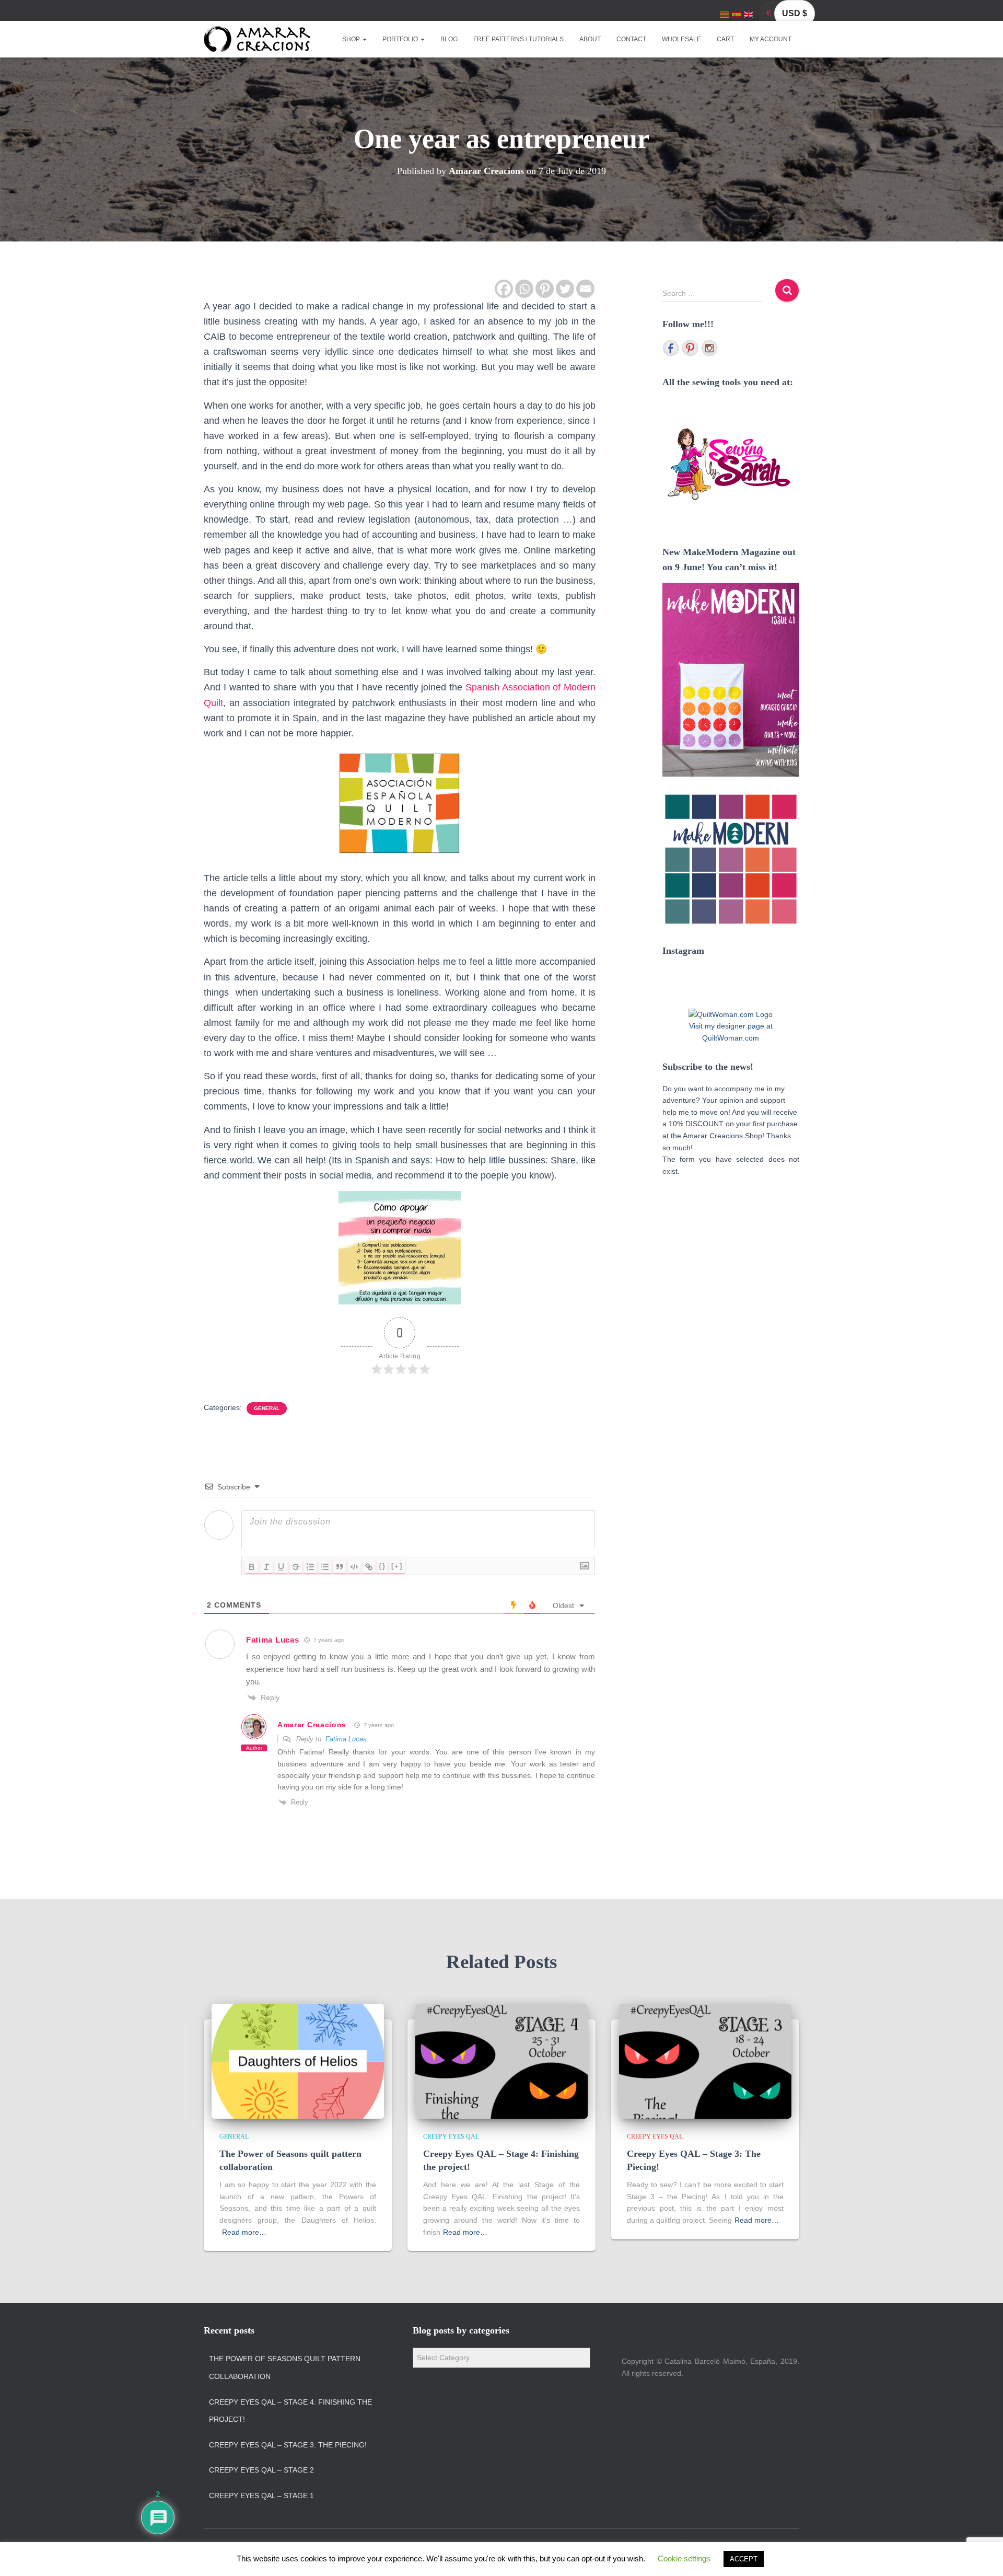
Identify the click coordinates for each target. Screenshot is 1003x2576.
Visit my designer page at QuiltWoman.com (731, 1032)
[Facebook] (504, 289)
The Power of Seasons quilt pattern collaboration (285, 2367)
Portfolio (401, 39)
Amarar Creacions (312, 1725)
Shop (352, 39)
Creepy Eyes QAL (451, 2136)
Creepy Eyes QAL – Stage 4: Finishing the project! (290, 2411)
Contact (631, 39)
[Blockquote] (340, 1567)
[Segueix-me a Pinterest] (690, 348)
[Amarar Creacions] (257, 39)
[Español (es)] (737, 14)
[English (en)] (749, 14)
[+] (397, 1566)
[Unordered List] (325, 1567)
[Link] (369, 1567)
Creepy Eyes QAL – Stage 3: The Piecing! (288, 2445)
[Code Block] (354, 1567)
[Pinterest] (545, 289)
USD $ (795, 13)
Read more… (244, 2232)
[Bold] (252, 1567)
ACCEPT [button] (744, 2559)
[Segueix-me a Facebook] (671, 348)
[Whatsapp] (524, 289)
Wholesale (681, 39)
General (267, 1408)
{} (382, 1566)
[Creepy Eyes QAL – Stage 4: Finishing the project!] (501, 2061)
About (590, 39)
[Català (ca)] (725, 14)
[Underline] (281, 1567)
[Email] (585, 289)
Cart (725, 39)
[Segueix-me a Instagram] (709, 348)
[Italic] (266, 1567)
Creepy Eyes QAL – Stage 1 (261, 2496)
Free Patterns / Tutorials (518, 39)
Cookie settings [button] (684, 2558)
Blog (449, 39)
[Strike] (296, 1567)
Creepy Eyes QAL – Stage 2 (261, 2470)
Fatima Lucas (346, 1739)
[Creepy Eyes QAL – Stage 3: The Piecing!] (705, 2061)
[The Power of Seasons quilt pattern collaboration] (298, 2061)
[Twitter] (565, 289)
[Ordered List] (310, 1567)
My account (771, 39)
